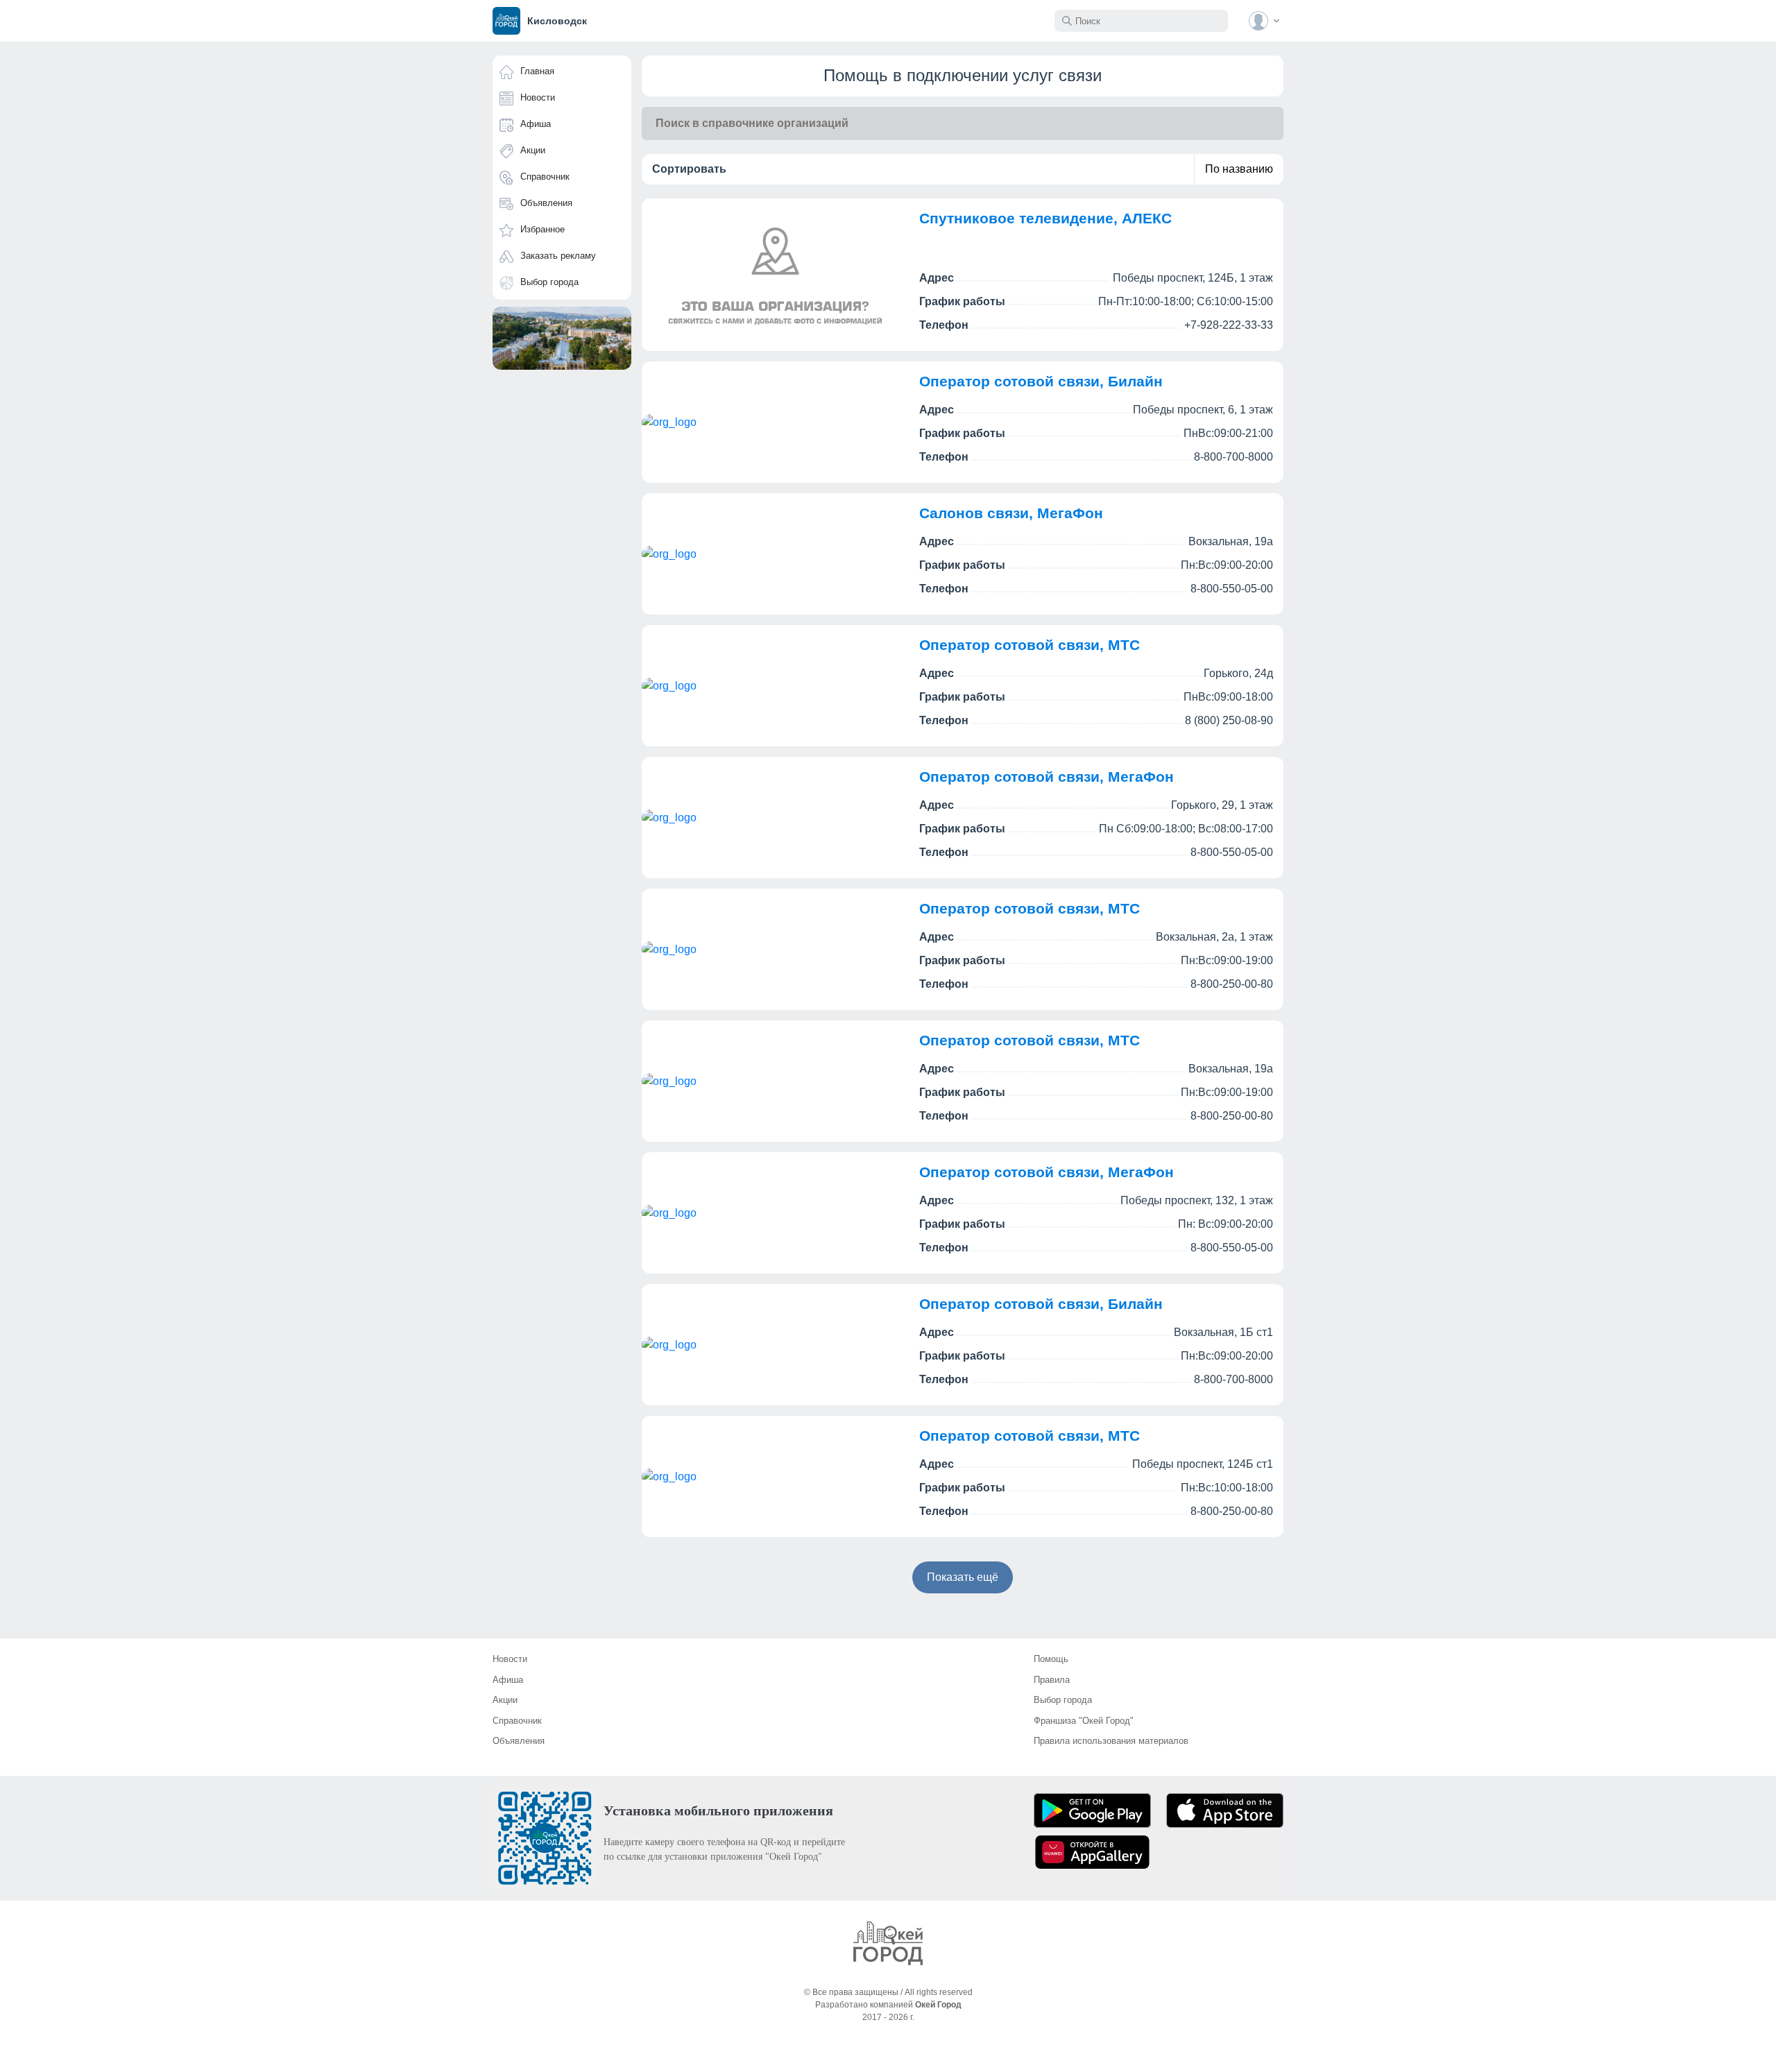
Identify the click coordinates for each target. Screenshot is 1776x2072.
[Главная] (888, 1943)
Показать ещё (963, 1577)
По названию (1239, 169)
